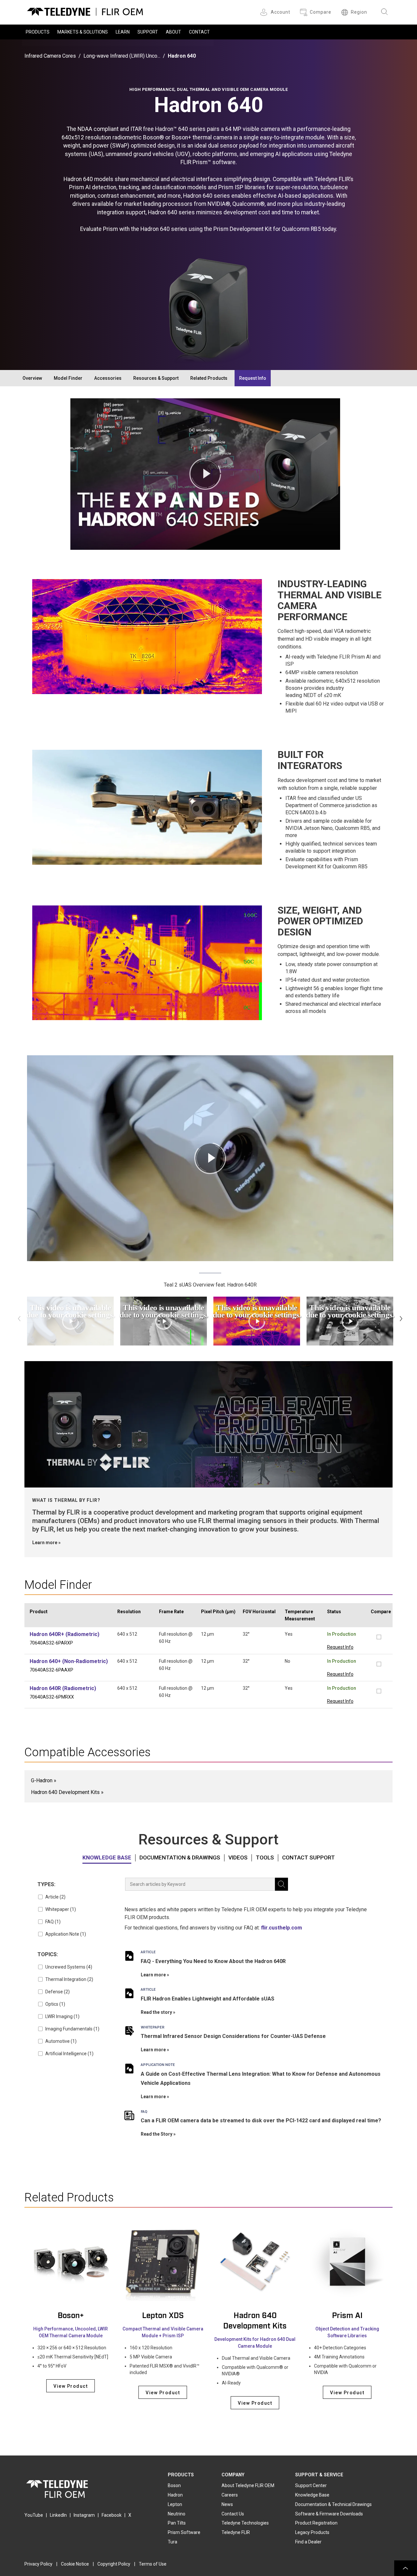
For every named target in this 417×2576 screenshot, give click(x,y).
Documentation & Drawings (180, 1858)
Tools (265, 1858)
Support (148, 32)
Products (38, 32)
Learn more (45, 1543)
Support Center (311, 2485)
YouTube (34, 2515)
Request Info (253, 378)
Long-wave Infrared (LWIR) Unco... (122, 56)
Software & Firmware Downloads (329, 2514)
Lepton (175, 2504)
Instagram (84, 2515)
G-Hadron (42, 1780)
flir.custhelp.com (281, 1928)
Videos (238, 1858)
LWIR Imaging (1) (62, 2016)
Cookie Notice (75, 2564)
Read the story (156, 2012)
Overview (32, 378)
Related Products (209, 378)
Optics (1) (55, 2004)
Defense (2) (58, 1992)
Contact (199, 32)
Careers (230, 2495)
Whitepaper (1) (61, 1909)
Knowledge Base (107, 1858)
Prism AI (347, 2316)
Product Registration (316, 2523)
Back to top (406, 2568)
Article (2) (55, 1897)
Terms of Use (153, 2564)
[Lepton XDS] (163, 2262)
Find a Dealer (308, 2542)
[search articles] (281, 1884)
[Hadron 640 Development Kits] (255, 2262)
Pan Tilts (177, 2523)
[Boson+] (71, 2262)
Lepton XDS (163, 2316)
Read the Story (157, 2134)
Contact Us (233, 2514)
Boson (174, 2485)
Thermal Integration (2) (69, 1979)
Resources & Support (156, 378)
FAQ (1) (53, 1922)
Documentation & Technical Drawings (333, 2504)
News (227, 2504)
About (173, 32)
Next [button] (401, 1318)
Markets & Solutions (83, 32)
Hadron (175, 2495)
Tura (173, 2542)
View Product (71, 2386)
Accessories (108, 378)
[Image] (208, 1424)
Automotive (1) (61, 2041)
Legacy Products (312, 2532)
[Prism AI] (347, 2262)
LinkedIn (58, 2515)
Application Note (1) (66, 1934)
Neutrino (177, 2514)
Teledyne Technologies (245, 2523)
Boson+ (71, 2316)
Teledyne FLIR (236, 2532)
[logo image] (85, 10)
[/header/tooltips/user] (265, 12)
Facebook (112, 2515)
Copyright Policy (114, 2564)
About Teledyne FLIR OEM (248, 2485)
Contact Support (309, 1858)
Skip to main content (208, 6)
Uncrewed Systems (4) (69, 1967)
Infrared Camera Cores (50, 56)
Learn (123, 32)
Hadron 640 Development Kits (65, 1792)
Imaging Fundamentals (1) (72, 2029)
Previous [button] (19, 1318)
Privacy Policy (38, 2564)
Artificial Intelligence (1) (69, 2054)
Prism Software (184, 2532)
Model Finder (68, 378)
